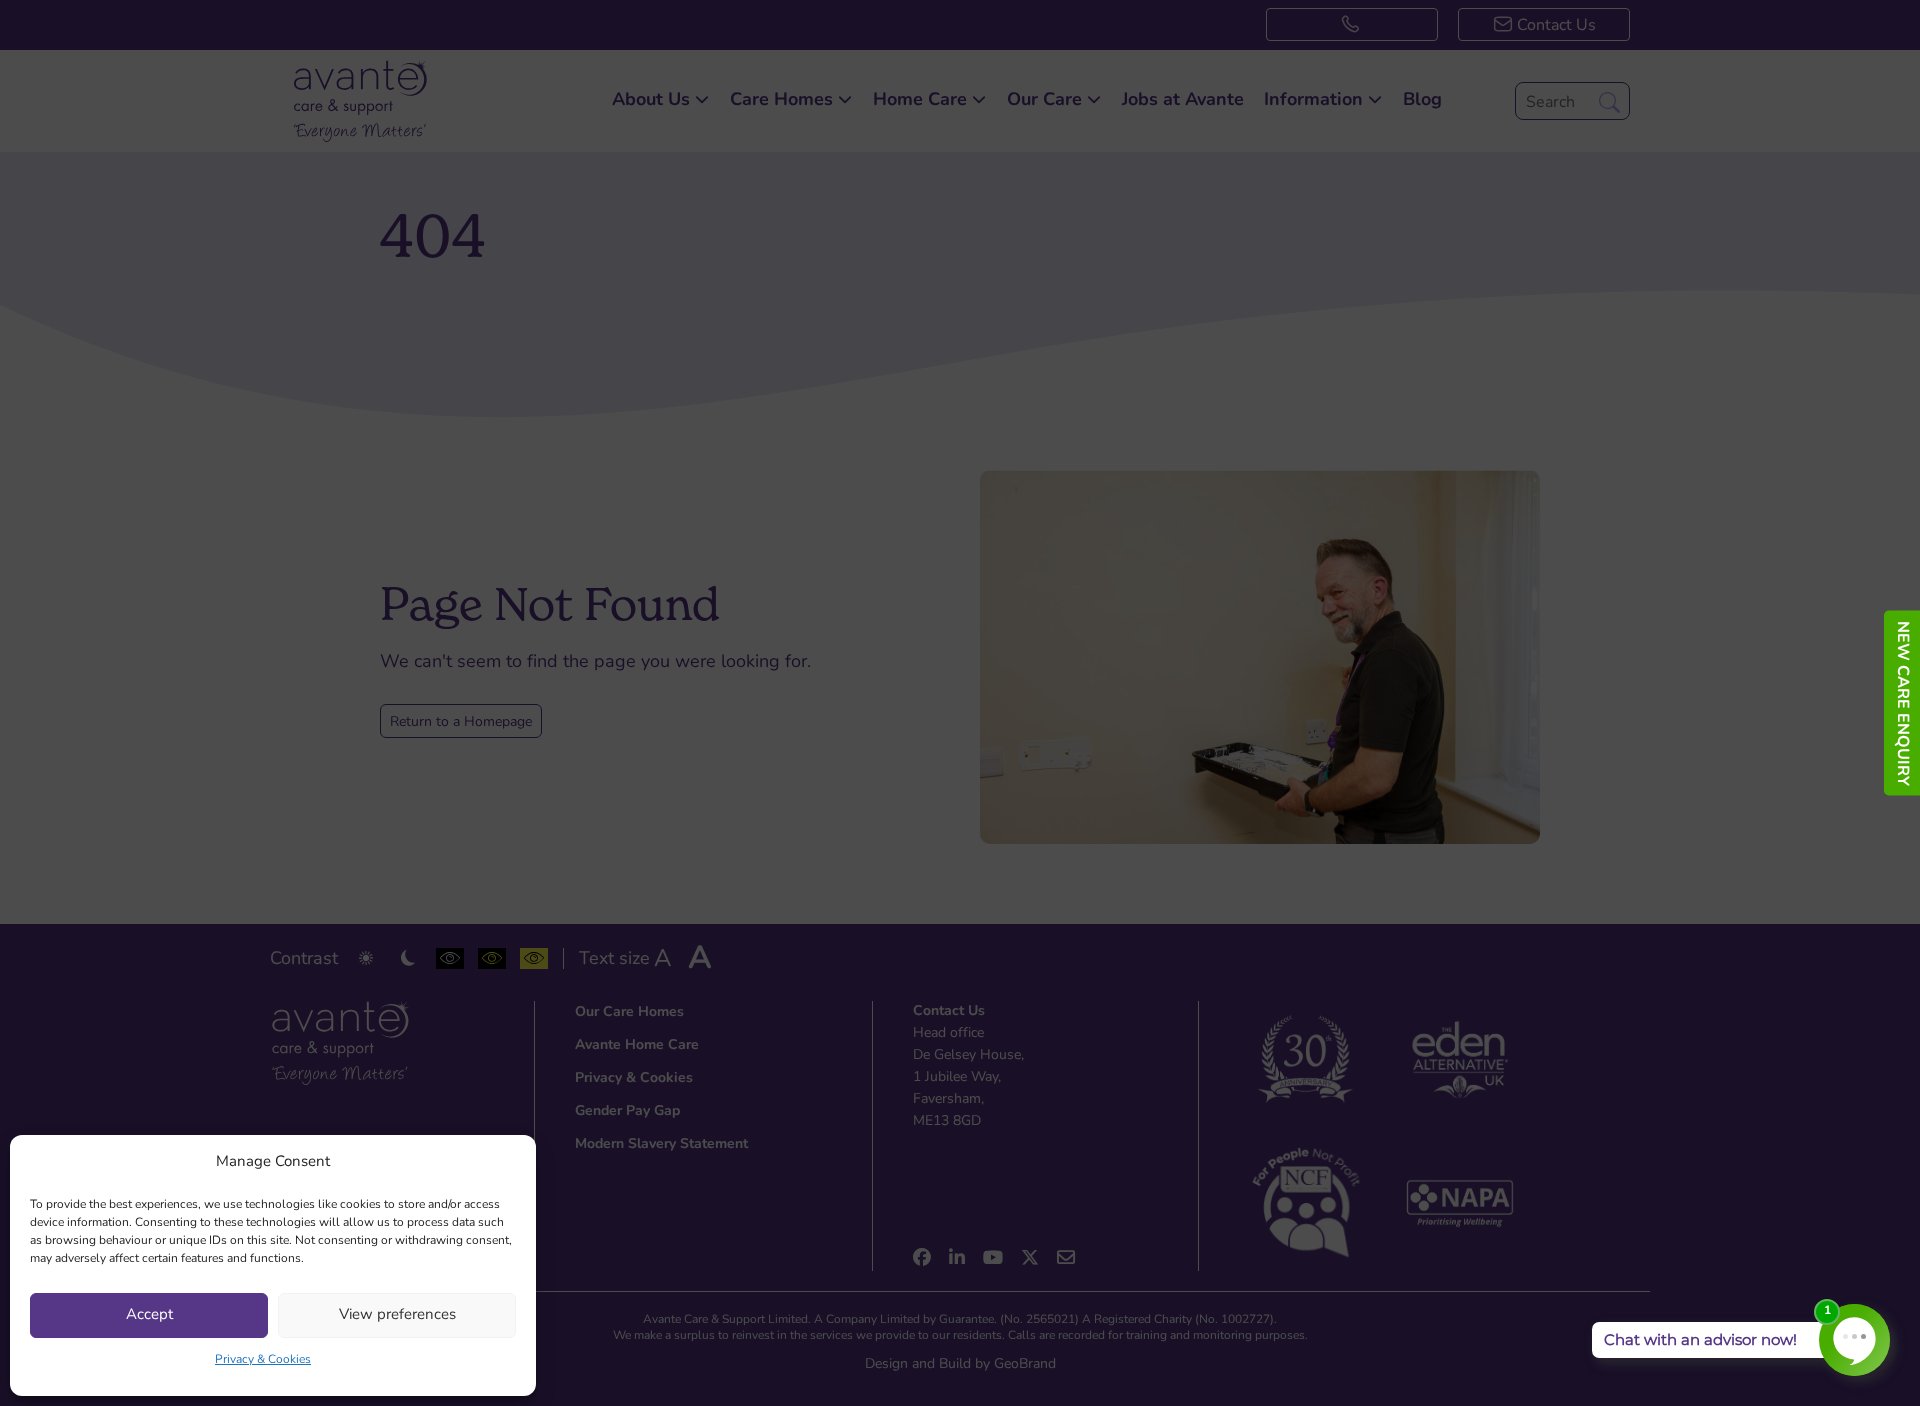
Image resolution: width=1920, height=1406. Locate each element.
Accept (149, 1315)
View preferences (397, 1315)
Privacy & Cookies (263, 1360)
